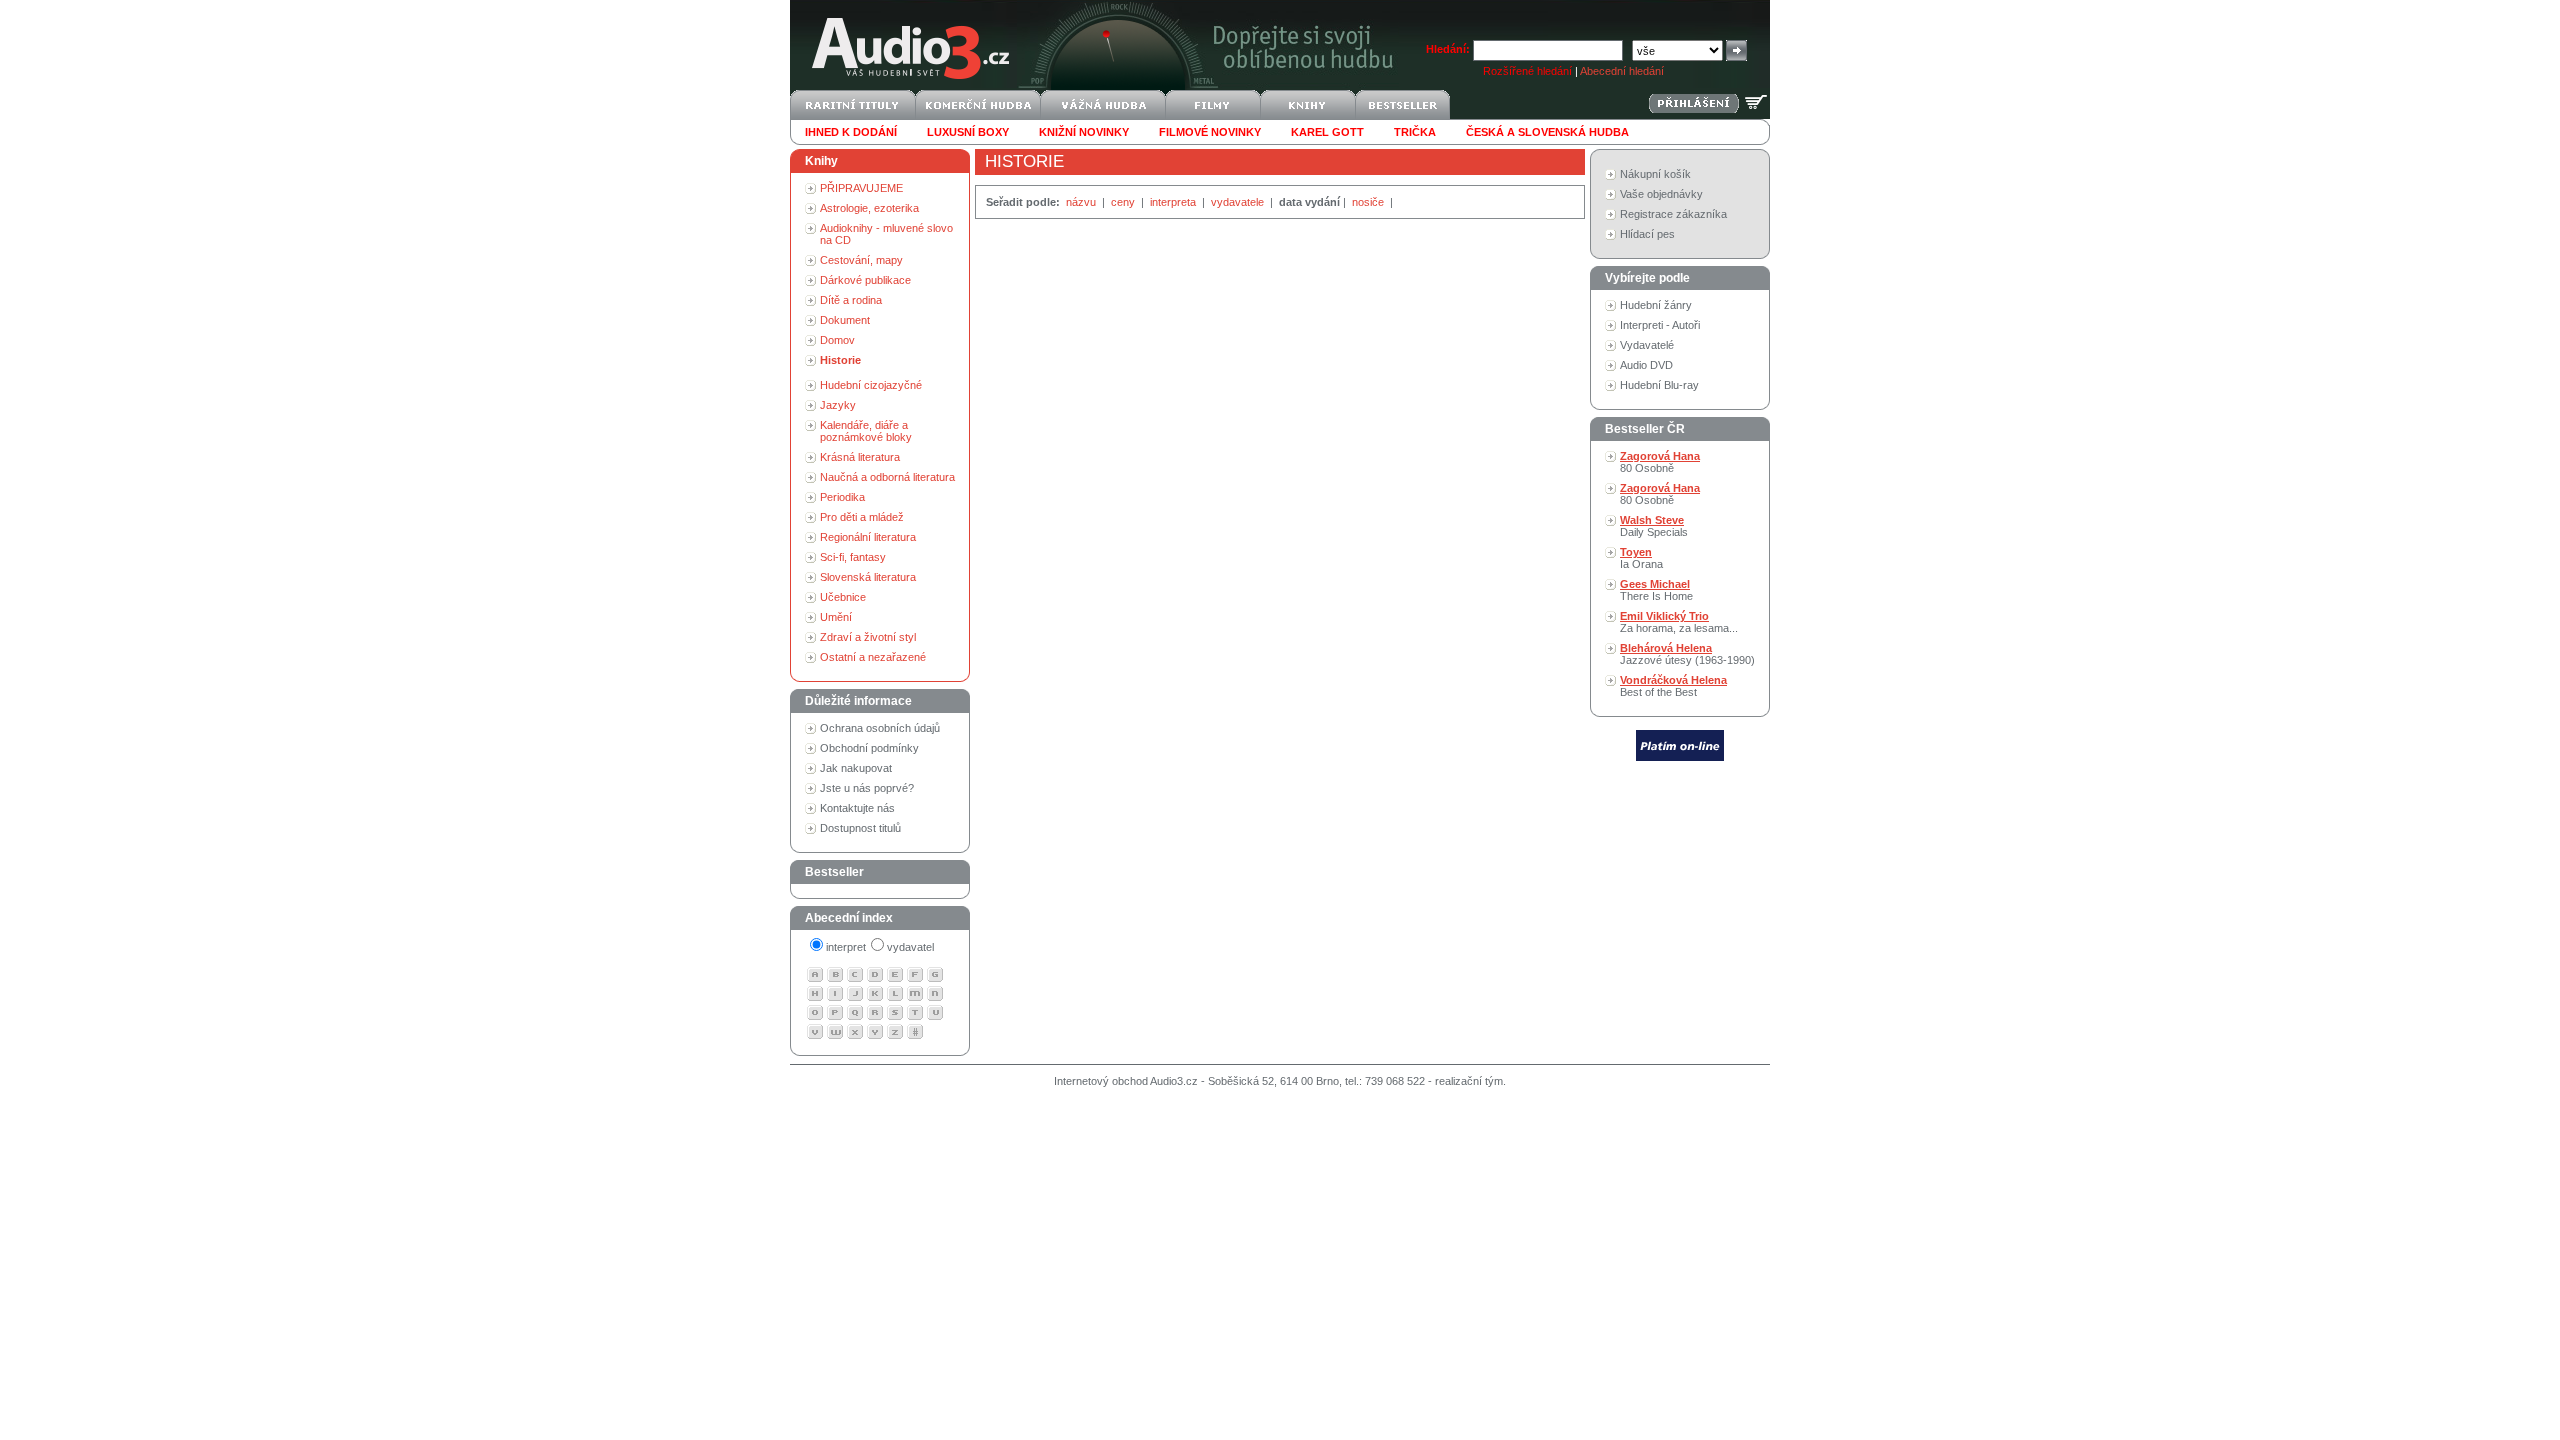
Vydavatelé (1647, 345)
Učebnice (843, 597)
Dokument (845, 320)
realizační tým (1469, 1081)
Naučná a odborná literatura (887, 477)
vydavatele (1239, 202)
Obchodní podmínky (869, 748)
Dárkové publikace (865, 280)
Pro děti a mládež (862, 517)
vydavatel (910, 947)
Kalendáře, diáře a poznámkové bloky (866, 431)
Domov (837, 340)
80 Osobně (1660, 462)
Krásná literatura (860, 457)
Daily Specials (1654, 526)
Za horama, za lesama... (1679, 622)
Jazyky (838, 405)
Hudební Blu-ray (1659, 385)
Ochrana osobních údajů (880, 728)
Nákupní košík (1655, 174)
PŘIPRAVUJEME (861, 188)
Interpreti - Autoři (1660, 325)
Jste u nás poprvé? (867, 788)
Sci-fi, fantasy (853, 557)
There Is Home (1656, 590)
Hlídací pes (1647, 234)
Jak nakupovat (856, 768)
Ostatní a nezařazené (873, 657)
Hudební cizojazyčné (871, 385)
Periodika (842, 497)
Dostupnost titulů (860, 828)
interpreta (1174, 202)
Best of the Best (1673, 686)
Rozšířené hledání (1527, 71)
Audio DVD (1646, 365)
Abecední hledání (1622, 71)
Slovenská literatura (868, 577)
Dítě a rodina (851, 300)
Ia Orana (1641, 558)
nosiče (1369, 202)
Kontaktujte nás (857, 808)
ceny (1124, 202)
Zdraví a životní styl (868, 637)
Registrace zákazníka (1673, 214)
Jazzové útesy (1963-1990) (1687, 654)
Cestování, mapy (861, 260)
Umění (836, 617)
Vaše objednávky (1661, 194)
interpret (846, 947)
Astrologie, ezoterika (869, 208)
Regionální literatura (868, 537)
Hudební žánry (1656, 305)
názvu (1082, 202)
